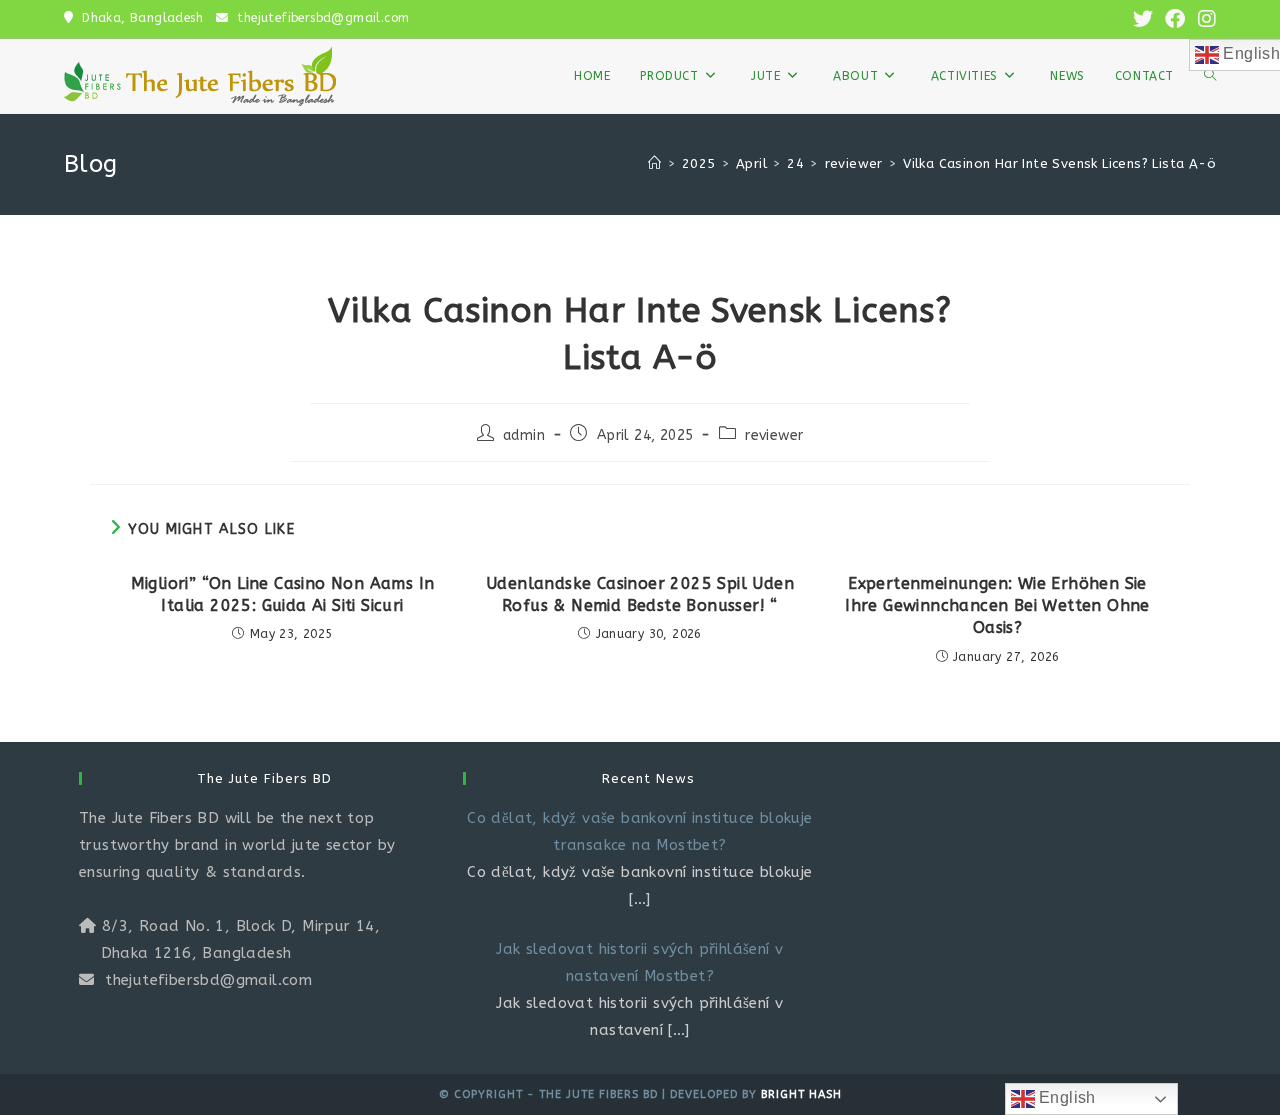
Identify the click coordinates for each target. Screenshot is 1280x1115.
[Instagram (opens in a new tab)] (1204, 19)
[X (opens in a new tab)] (1143, 19)
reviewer (774, 435)
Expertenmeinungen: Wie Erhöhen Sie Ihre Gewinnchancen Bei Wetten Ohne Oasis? (997, 606)
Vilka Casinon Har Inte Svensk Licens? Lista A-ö (1059, 163)
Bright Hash (801, 1094)
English (1065, 1097)
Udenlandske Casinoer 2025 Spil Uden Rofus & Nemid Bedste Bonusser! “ (640, 594)
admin (524, 435)
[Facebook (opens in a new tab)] (1175, 19)
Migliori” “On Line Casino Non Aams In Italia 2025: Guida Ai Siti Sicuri (283, 594)
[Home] (654, 163)
